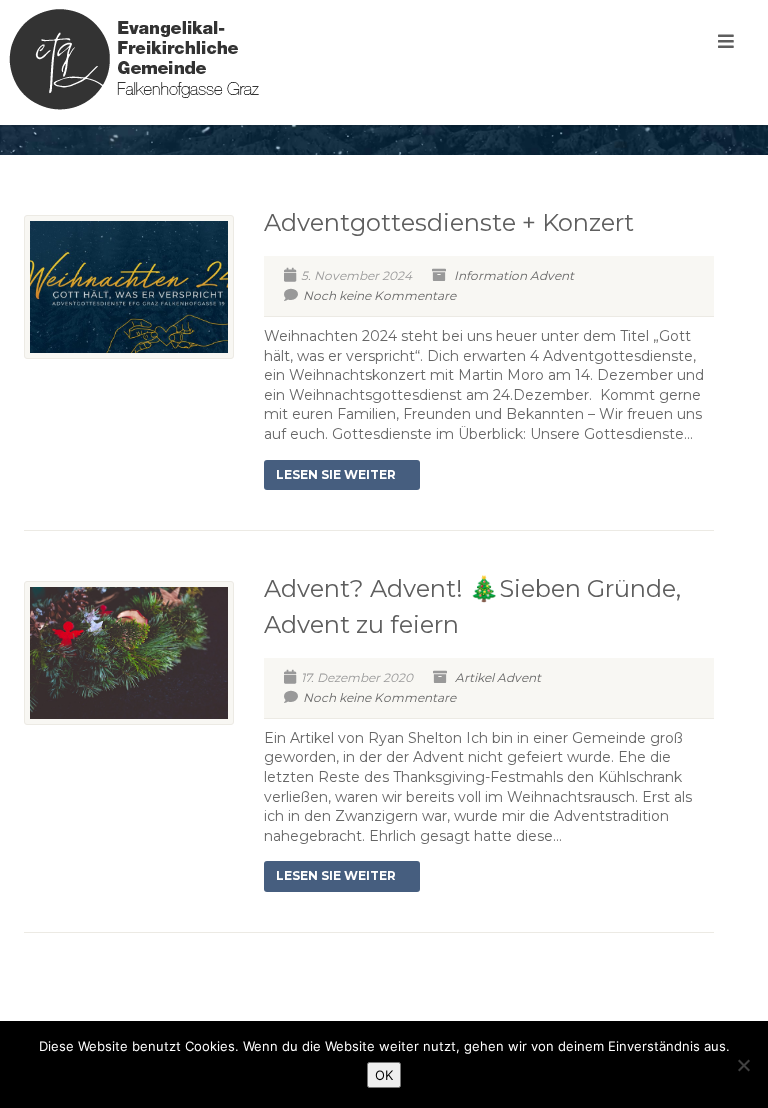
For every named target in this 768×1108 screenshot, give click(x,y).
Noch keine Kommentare (379, 295)
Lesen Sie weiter (336, 474)
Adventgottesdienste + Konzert (449, 222)
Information (490, 275)
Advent (552, 275)
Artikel (474, 677)
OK (384, 1075)
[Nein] (743, 1065)
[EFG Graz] (134, 59)
